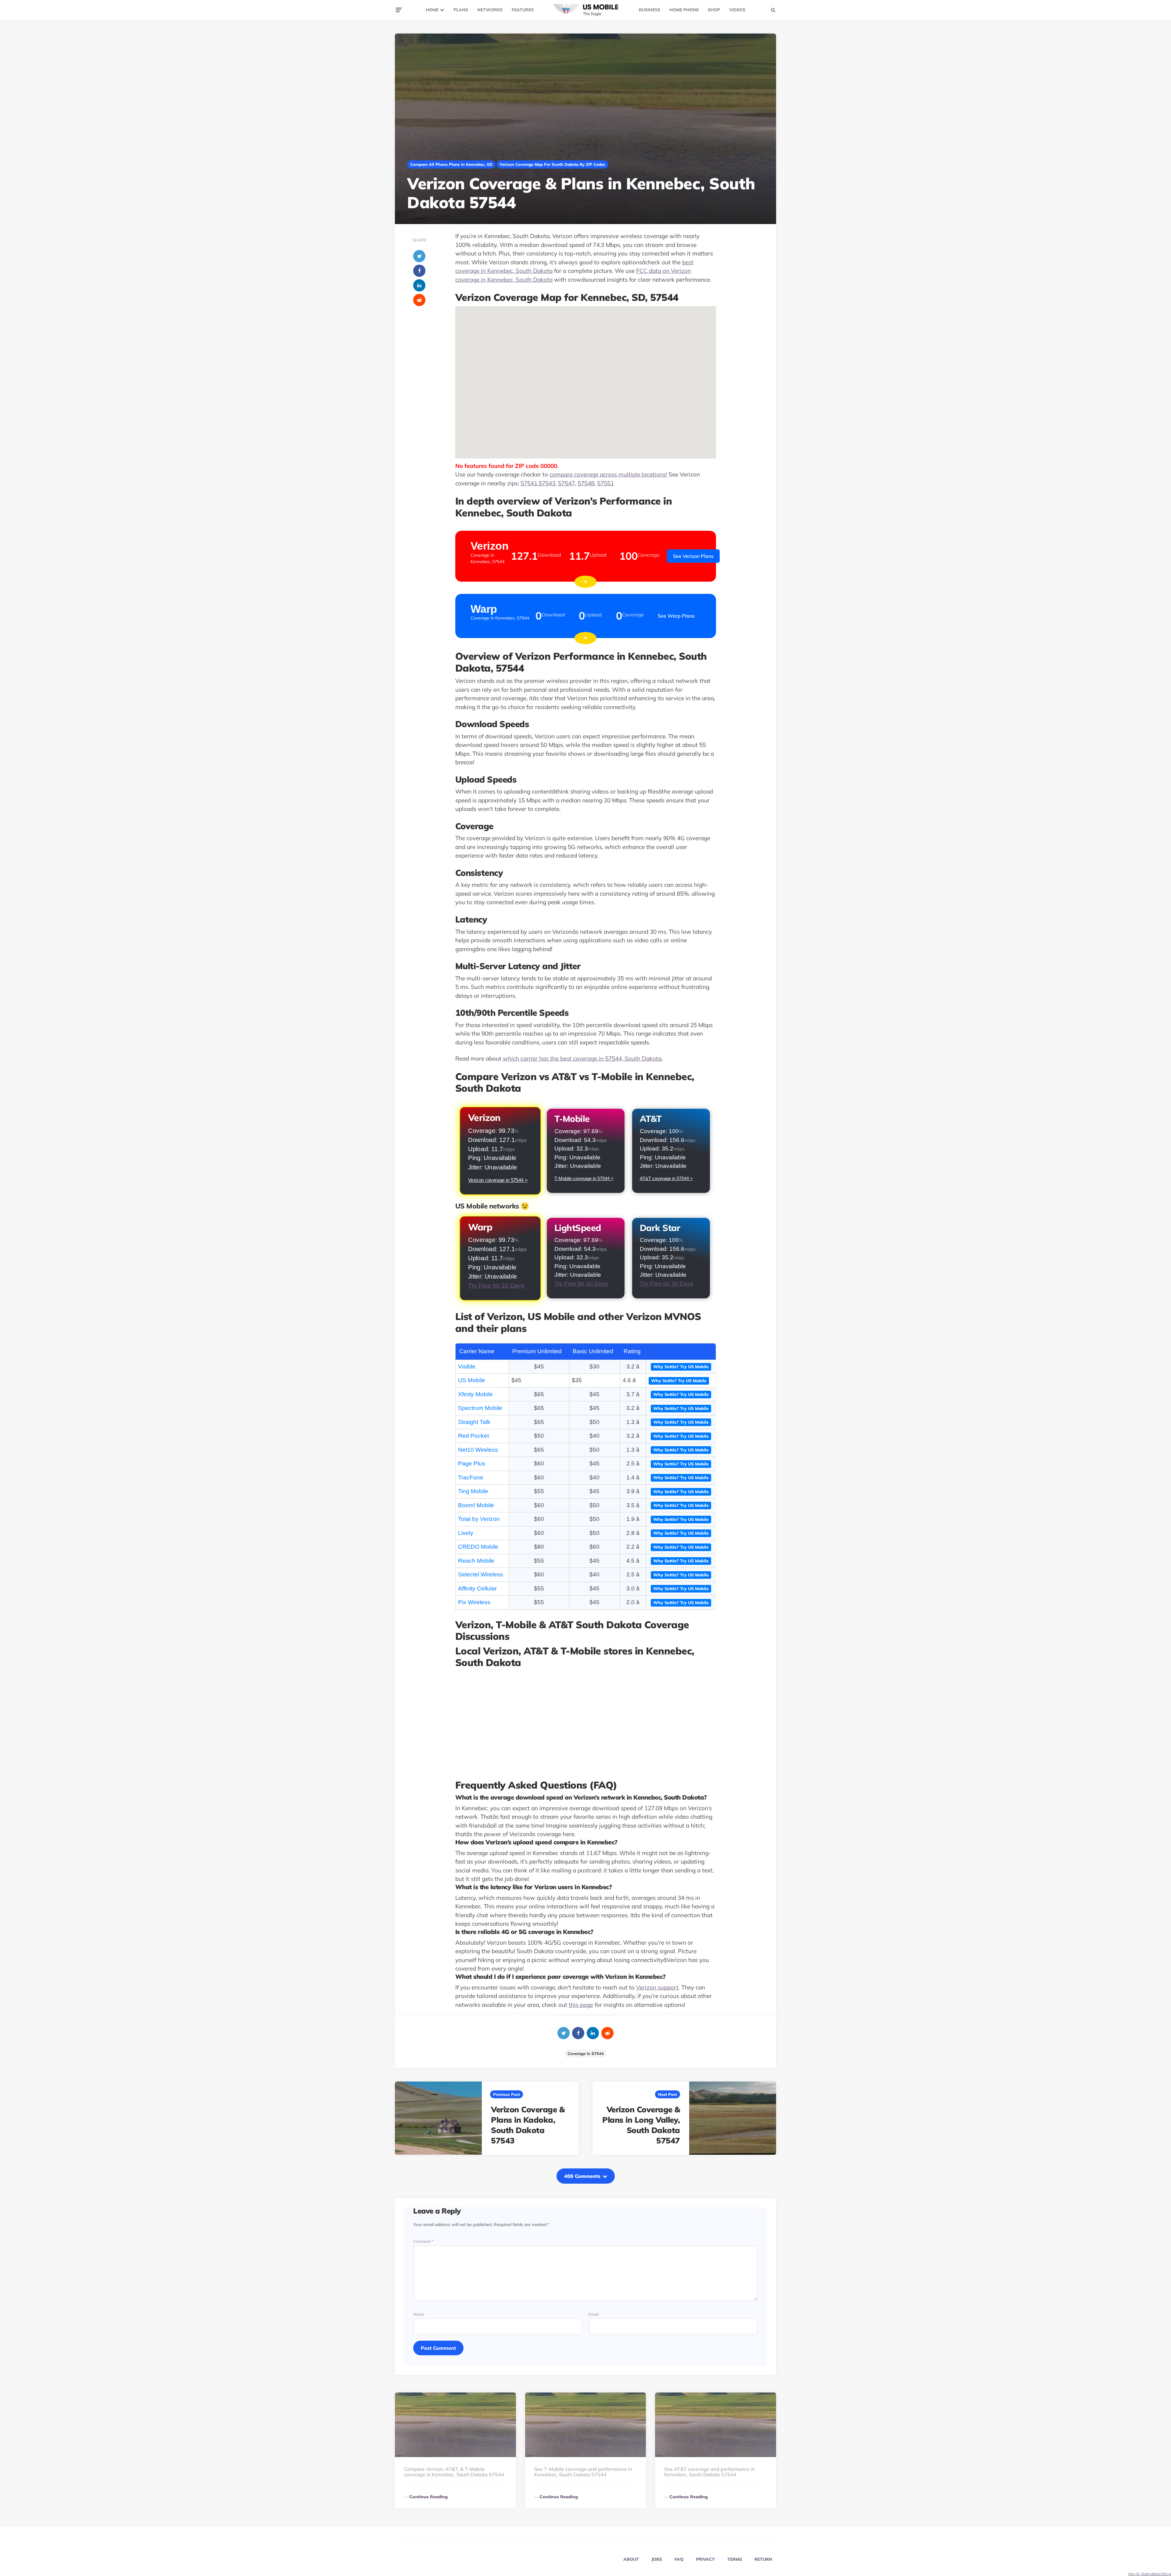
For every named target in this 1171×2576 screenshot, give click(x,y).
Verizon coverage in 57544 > (498, 1180)
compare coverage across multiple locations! (608, 474)
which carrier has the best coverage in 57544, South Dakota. (583, 1058)
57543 (547, 483)
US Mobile (472, 1380)
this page (581, 2005)
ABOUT (631, 2559)
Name (419, 2314)
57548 (586, 483)
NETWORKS (490, 10)
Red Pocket (473, 1436)
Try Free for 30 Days (496, 1286)
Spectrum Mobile (480, 1408)
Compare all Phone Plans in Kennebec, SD (451, 164)
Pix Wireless (474, 1602)
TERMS (735, 2559)
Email (594, 2314)
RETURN (763, 2559)
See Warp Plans (676, 616)
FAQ (679, 2559)
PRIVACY (705, 2559)
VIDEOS (737, 10)
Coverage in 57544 (586, 2053)
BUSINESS (650, 10)
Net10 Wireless (478, 1450)
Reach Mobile (476, 1561)
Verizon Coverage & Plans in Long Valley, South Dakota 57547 (641, 2125)
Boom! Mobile (476, 1505)
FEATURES (523, 10)
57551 (605, 483)
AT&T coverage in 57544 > (666, 1178)
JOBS (657, 2559)
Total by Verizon (479, 1519)
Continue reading (428, 2497)
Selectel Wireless (481, 1574)
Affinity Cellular (477, 1588)
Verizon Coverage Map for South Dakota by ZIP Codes (552, 164)
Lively (466, 1533)
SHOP (714, 10)
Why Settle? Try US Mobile (681, 1367)
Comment (423, 2241)
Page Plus (472, 1463)
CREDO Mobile (478, 1547)
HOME (432, 10)
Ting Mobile (473, 1491)
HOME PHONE (684, 10)
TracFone (471, 1477)
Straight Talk (474, 1422)
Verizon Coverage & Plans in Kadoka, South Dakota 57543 (528, 2125)
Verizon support (657, 1987)
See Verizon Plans (693, 556)
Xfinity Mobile (475, 1394)
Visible (467, 1366)
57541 (529, 483)
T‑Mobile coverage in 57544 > (584, 1178)
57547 (566, 483)
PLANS (461, 10)
